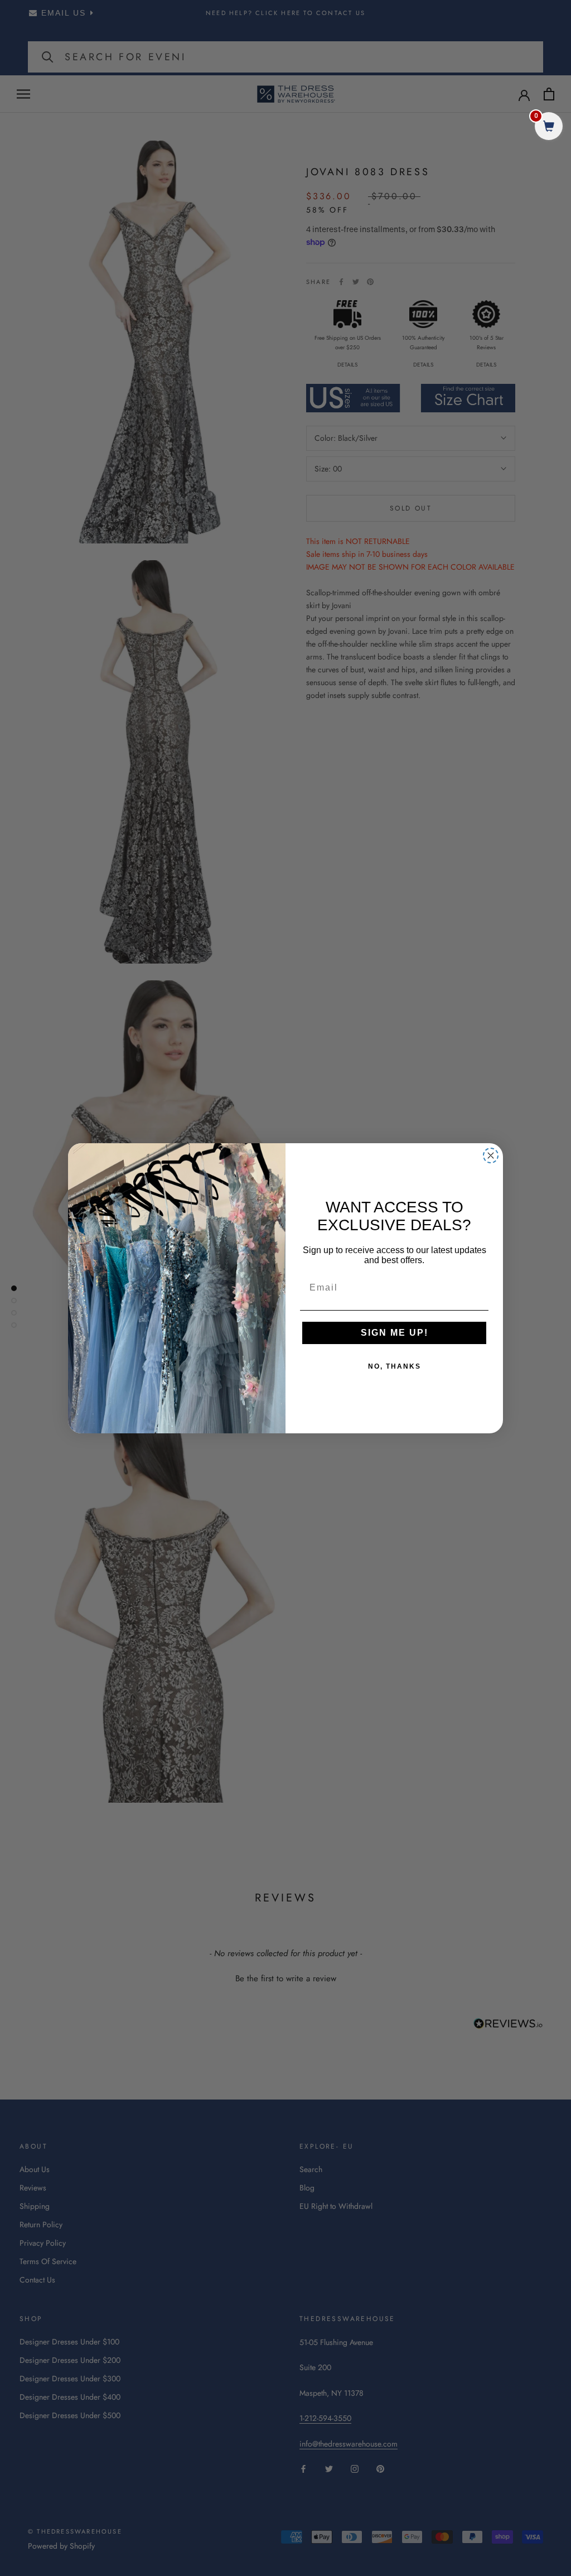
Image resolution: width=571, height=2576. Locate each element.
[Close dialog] (491, 1155)
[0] (549, 127)
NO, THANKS (395, 1366)
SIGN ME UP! (395, 1333)
